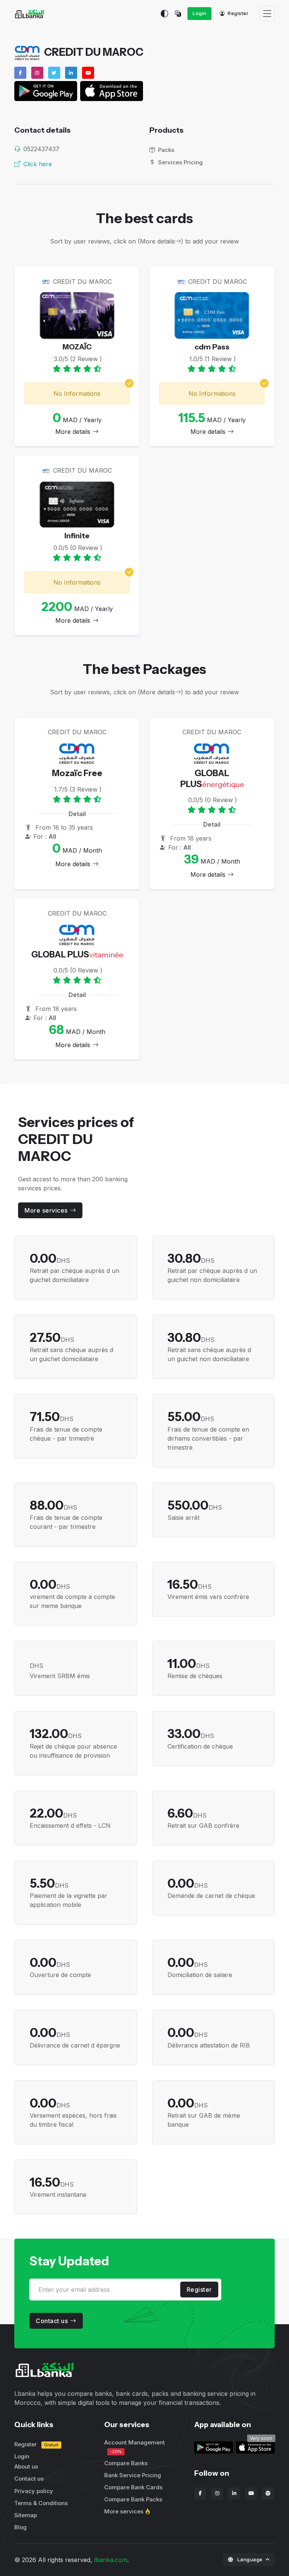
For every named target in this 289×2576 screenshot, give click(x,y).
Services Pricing (180, 162)
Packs (166, 150)
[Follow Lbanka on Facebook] (200, 2493)
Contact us (52, 2321)
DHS (50, 1260)
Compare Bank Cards (133, 2487)
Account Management (135, 2447)
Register (238, 13)
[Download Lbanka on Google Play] (214, 2447)
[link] (255, 2447)
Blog (21, 2527)
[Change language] (180, 14)
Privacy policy (34, 2491)
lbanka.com (111, 2560)
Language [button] (250, 2559)
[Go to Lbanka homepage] (29, 14)
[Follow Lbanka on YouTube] (251, 2493)
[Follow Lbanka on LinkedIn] (234, 2493)
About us (26, 2466)
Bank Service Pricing (133, 2475)
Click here (38, 164)
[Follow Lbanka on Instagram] (217, 2493)
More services (46, 1210)
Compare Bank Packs (133, 2499)
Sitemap (26, 2515)
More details (73, 432)
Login (200, 13)
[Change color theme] (164, 14)
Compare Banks (126, 2463)
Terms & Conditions (41, 2503)
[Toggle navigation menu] (267, 14)
